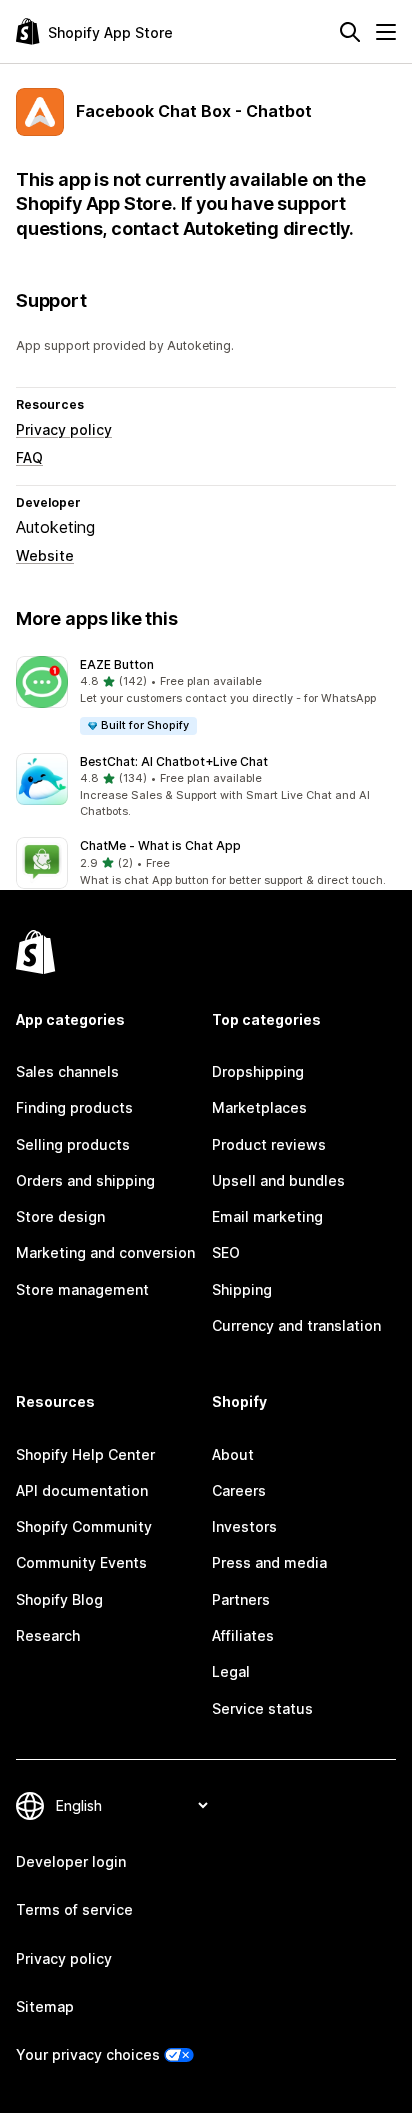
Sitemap (45, 2006)
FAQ (29, 457)
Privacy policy (64, 429)
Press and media (269, 1562)
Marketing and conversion (105, 1252)
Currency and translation (296, 1325)
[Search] (350, 32)
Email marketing (267, 1216)
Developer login (71, 1861)
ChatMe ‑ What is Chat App (160, 845)
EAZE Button (117, 664)
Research (48, 1635)
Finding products (74, 1107)
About (233, 1454)
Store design (60, 1216)
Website (45, 555)
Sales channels (67, 1071)
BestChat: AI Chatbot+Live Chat (174, 761)
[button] (206, 696)
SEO (226, 1252)
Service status (262, 1708)
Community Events (81, 1562)
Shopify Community (84, 1526)
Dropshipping (258, 1071)
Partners (241, 1599)
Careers (239, 1490)
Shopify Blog (59, 1599)
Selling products (73, 1144)
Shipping (242, 1289)
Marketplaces (259, 1107)
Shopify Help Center (85, 1454)
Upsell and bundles (278, 1180)
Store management (82, 1289)
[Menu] (386, 32)
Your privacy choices (88, 2054)
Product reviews (269, 1144)
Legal (231, 1671)
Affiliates (243, 1635)
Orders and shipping (85, 1180)
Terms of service (74, 1909)
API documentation (82, 1490)
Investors (244, 1526)
